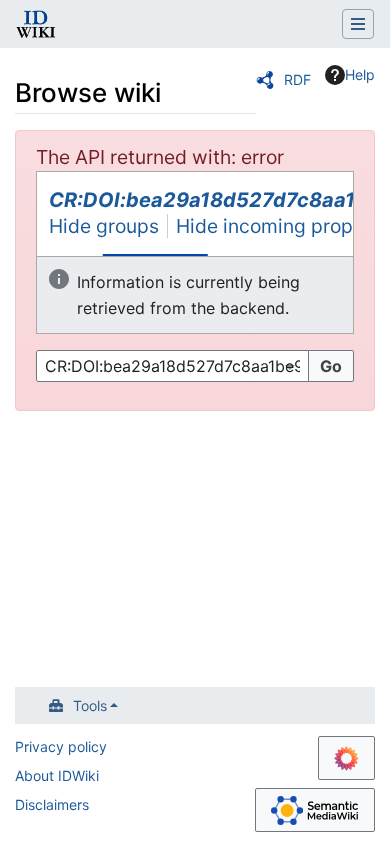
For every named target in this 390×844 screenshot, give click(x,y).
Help (360, 74)
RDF (297, 79)
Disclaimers (52, 804)
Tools (90, 705)
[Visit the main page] (36, 26)
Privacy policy (61, 746)
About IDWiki (57, 775)
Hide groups (104, 226)
